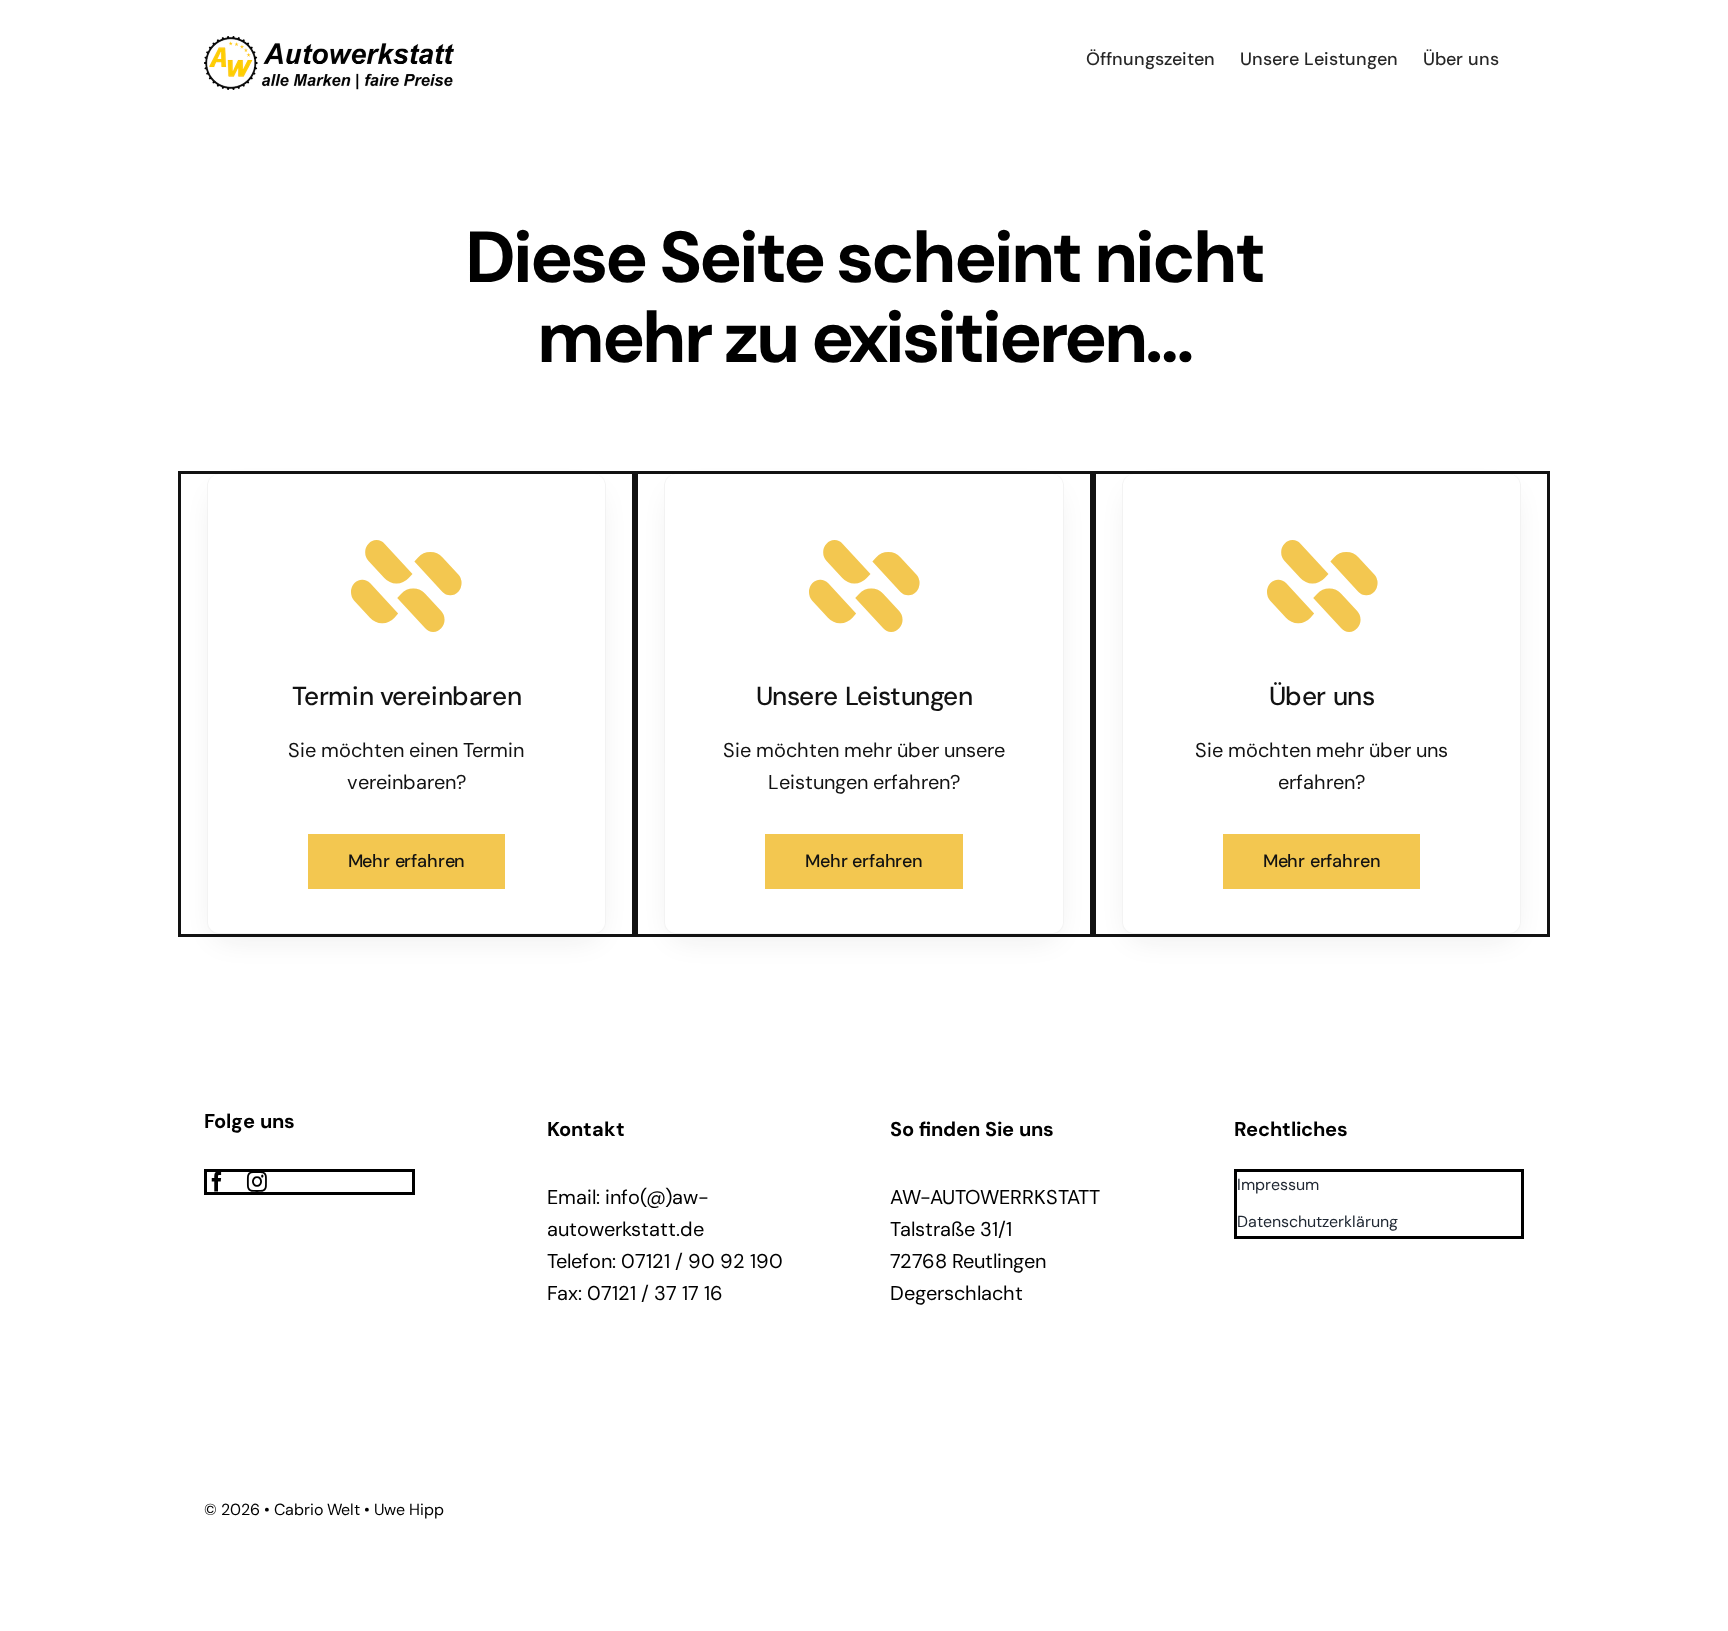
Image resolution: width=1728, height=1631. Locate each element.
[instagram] (257, 1182)
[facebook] (217, 1182)
